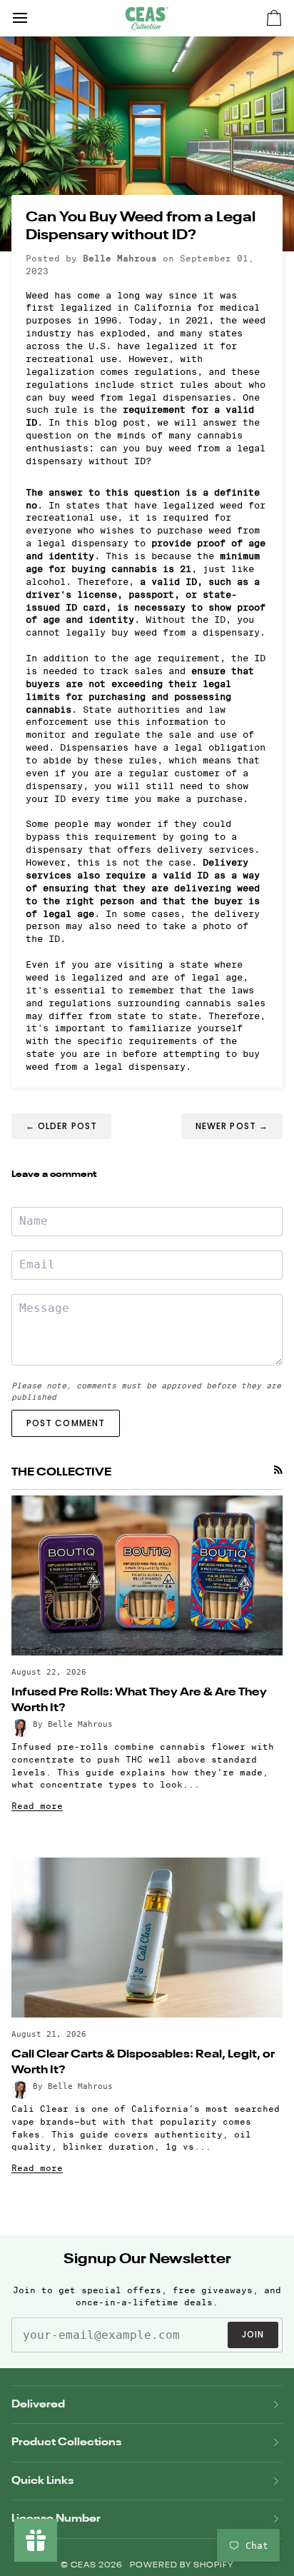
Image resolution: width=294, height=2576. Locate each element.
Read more (37, 1806)
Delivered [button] (38, 2404)
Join (253, 2334)
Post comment (66, 1423)
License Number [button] (56, 2519)
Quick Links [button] (42, 2481)
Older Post (61, 1126)
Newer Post (232, 1126)
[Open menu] (33, 18)
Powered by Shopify (182, 2566)
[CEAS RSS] (278, 1470)
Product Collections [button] (66, 2442)
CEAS (85, 2566)
